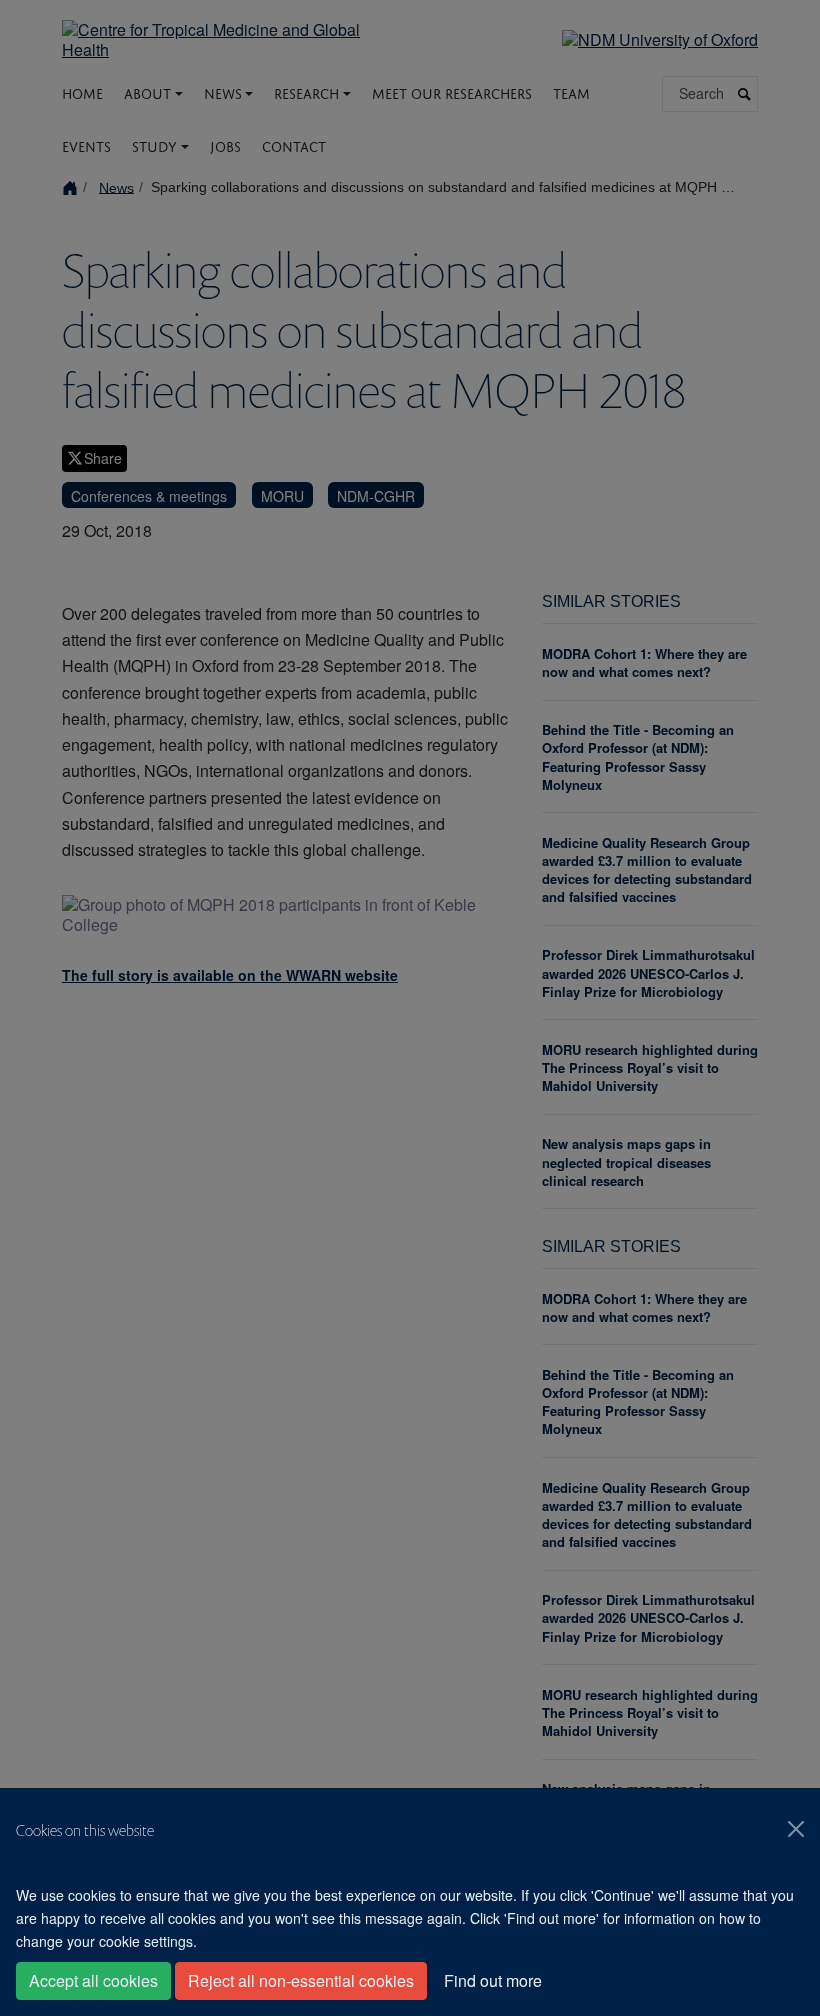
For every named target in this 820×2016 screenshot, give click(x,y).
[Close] (796, 1829)
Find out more (493, 1980)
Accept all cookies (93, 1980)
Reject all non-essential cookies (301, 1980)
